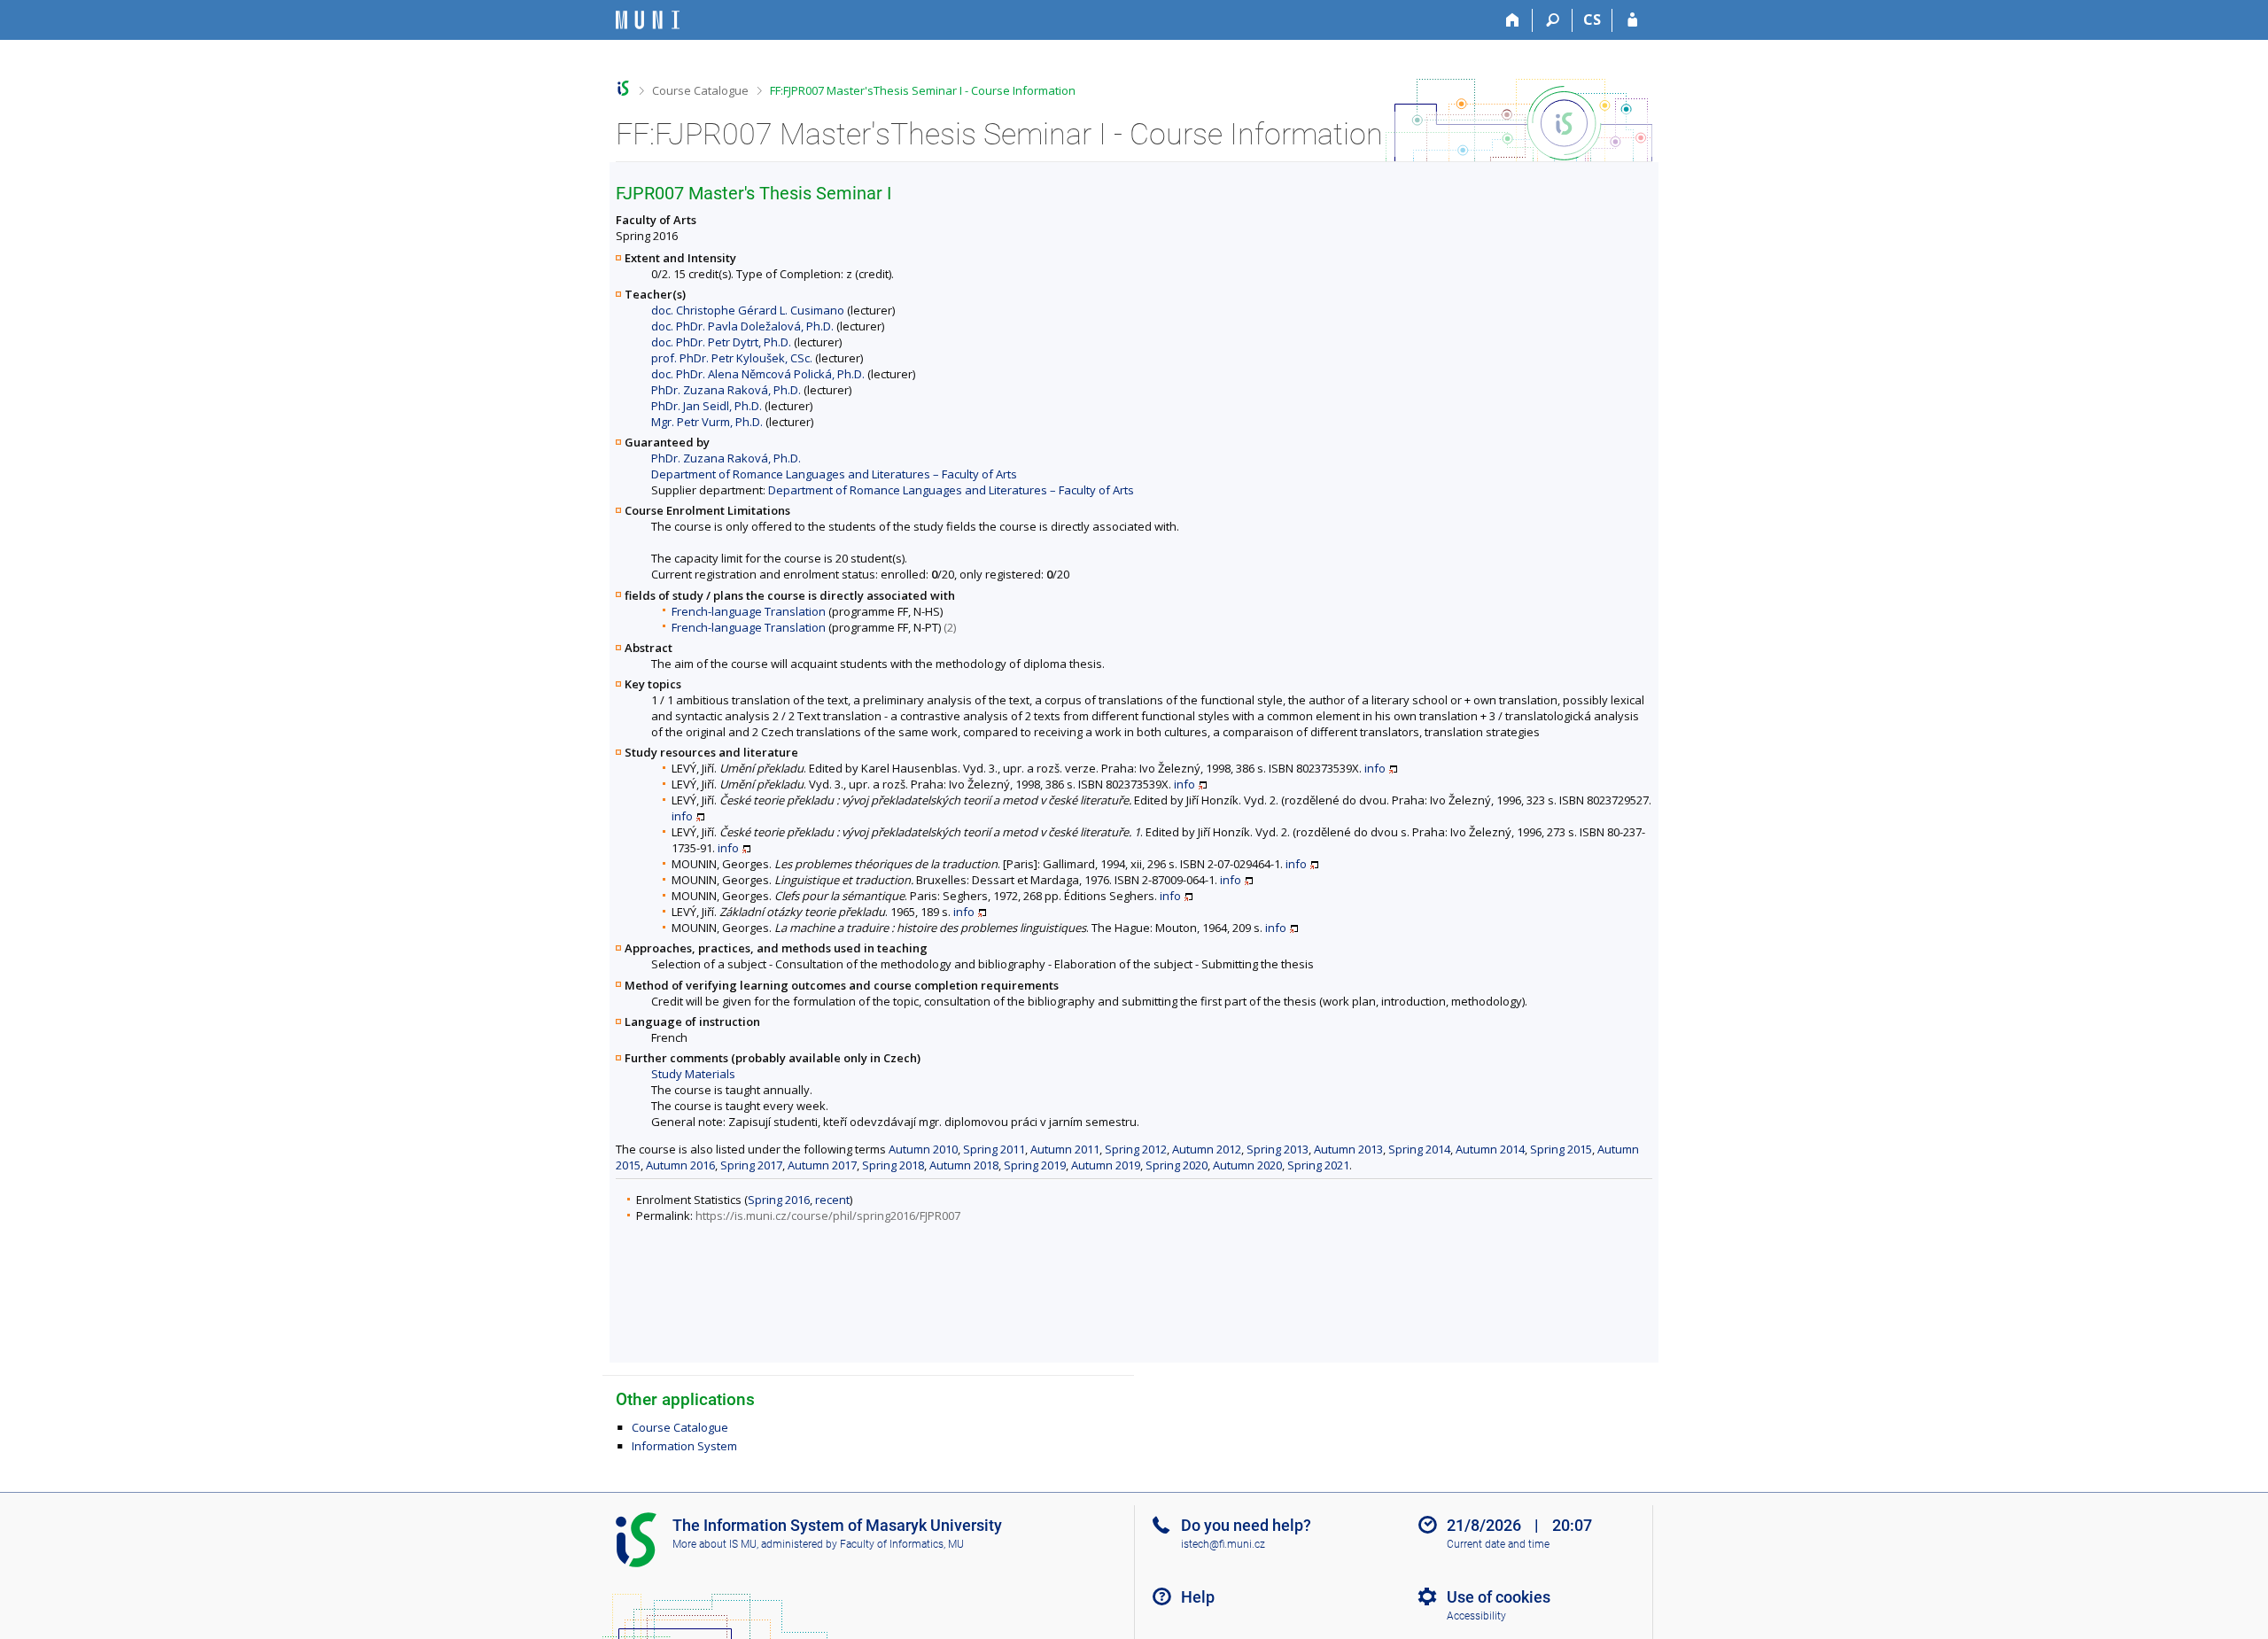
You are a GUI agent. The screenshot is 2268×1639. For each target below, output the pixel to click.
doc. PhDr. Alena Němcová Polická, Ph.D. (758, 374)
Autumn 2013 (1348, 1149)
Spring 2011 (994, 1149)
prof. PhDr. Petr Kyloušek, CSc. (732, 358)
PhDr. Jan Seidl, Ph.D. (707, 406)
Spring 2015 (1561, 1149)
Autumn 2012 (1207, 1149)
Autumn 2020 (1247, 1165)
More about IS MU (715, 1544)
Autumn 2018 (964, 1165)
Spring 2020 (1177, 1165)
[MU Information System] (623, 88)
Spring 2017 (751, 1165)
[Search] (1553, 20)
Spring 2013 (1278, 1149)
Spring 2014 (1419, 1149)
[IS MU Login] (1632, 20)
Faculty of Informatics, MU (902, 1544)
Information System (684, 1446)
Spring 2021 (1318, 1165)
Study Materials (693, 1074)
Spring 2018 (893, 1165)
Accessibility (1476, 1616)
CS (1592, 19)
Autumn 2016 (680, 1165)
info (1375, 768)
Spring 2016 (779, 1200)
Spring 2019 (1035, 1165)
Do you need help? (1246, 1525)
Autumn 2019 (1106, 1165)
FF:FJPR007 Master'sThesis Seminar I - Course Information (923, 90)
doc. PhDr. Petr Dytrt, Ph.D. (721, 342)
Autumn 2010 (923, 1149)
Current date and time (1498, 1544)
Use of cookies (1499, 1597)
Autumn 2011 (1065, 1149)
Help (1198, 1597)
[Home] (1513, 20)
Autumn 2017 (822, 1165)
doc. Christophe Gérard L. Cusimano (748, 310)
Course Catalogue (700, 90)
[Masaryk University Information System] (648, 20)
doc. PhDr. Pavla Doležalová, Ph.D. (742, 326)
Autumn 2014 (1490, 1149)
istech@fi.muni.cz (1223, 1544)
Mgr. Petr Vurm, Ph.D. (707, 422)
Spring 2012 (1136, 1149)
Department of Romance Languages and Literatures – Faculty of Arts (834, 474)
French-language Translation (749, 611)
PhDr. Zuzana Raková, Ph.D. (726, 390)
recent (832, 1200)
